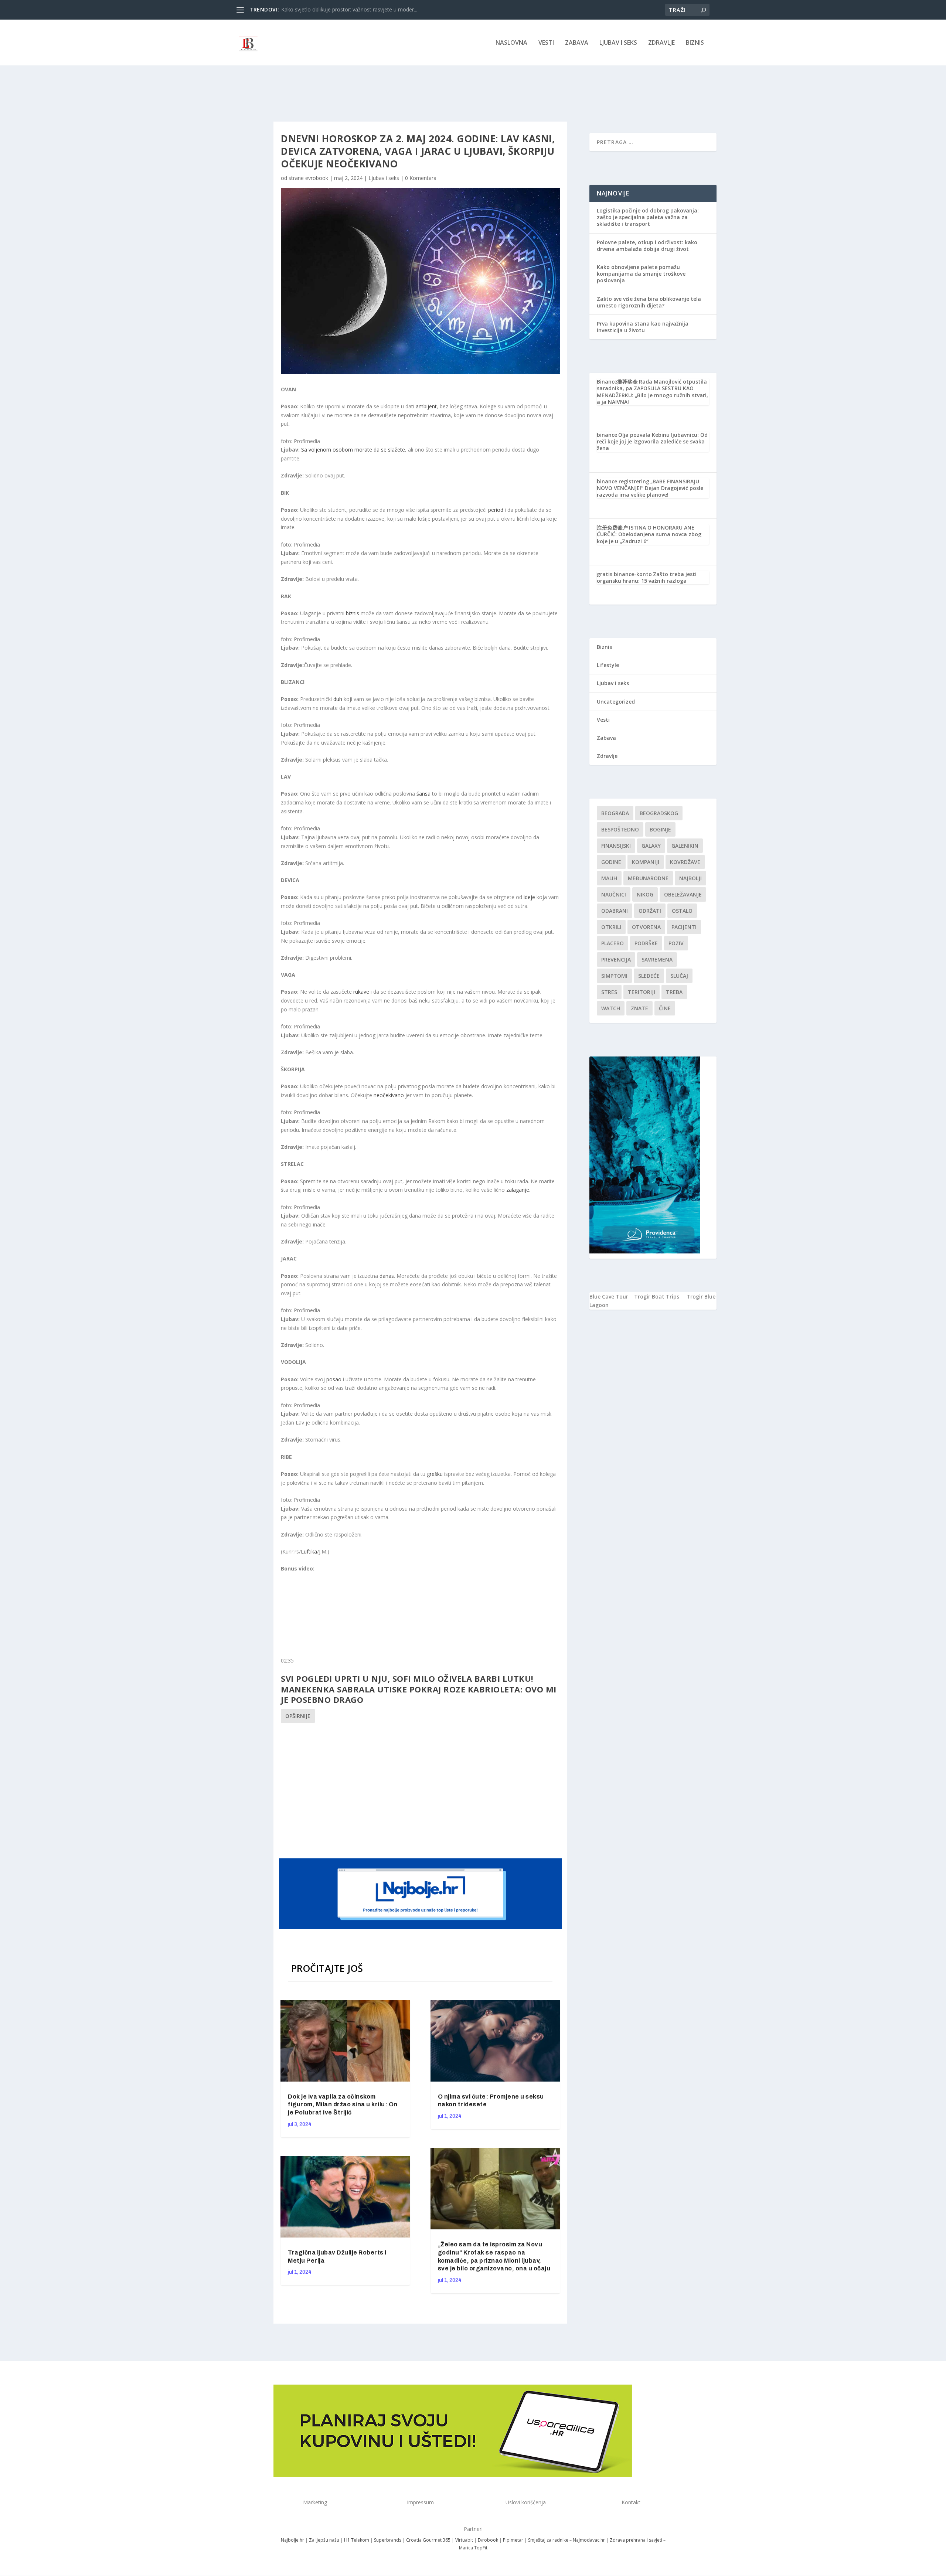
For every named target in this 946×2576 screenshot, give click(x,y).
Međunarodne (648, 878)
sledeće (649, 976)
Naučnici (614, 894)
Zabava (577, 43)
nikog (645, 894)
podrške (646, 943)
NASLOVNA (511, 43)
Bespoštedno (620, 829)
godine (611, 862)
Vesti (546, 43)
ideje (530, 897)
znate (639, 1008)
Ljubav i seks (618, 43)
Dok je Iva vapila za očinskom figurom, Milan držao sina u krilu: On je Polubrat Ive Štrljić (343, 2105)
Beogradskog (659, 813)
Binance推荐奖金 (617, 382)
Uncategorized (616, 702)
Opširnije (298, 1716)
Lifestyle (608, 665)
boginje (660, 829)
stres (609, 992)
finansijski (616, 846)
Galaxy (651, 846)
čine (665, 1008)
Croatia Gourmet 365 (428, 2540)
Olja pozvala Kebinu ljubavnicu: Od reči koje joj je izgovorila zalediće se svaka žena (652, 441)
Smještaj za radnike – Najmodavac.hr (566, 2540)
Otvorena (646, 927)
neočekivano (389, 1095)
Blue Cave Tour (609, 1296)
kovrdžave (685, 862)
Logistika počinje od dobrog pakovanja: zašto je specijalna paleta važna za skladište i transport (648, 217)
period (496, 510)
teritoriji (642, 992)
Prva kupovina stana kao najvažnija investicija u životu (643, 327)
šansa (424, 794)
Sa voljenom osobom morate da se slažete (353, 450)
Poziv (676, 943)
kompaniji (646, 862)
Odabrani (615, 911)
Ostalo (682, 911)
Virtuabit (464, 2540)
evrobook (317, 178)
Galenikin (685, 846)
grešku (435, 1474)
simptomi (614, 976)
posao (335, 1379)
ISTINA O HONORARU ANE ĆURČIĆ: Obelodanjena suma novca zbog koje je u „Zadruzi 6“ (649, 534)
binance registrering (623, 481)
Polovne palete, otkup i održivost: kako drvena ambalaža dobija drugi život (647, 246)
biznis (353, 613)
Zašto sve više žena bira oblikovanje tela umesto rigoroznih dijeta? (649, 302)
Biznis (695, 43)
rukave (362, 992)
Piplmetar (513, 2540)
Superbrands (388, 2540)
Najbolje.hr (292, 2540)
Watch (611, 1008)
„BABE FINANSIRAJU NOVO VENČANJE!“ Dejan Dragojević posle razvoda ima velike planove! (650, 488)
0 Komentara (421, 178)
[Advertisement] (421, 1790)
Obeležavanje (683, 894)
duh (338, 699)
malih (609, 878)
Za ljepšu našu (324, 2540)
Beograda (615, 813)
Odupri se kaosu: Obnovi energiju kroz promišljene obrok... (351, 9)
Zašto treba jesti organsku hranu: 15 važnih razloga (647, 577)
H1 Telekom (357, 2540)
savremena (657, 959)
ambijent (426, 406)
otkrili (611, 927)
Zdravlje (661, 43)
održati (650, 911)
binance (607, 435)
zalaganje (518, 1190)
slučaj (679, 976)
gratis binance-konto (624, 574)
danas (387, 1276)
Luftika (309, 1551)
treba (674, 992)
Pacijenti (684, 927)
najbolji (690, 878)
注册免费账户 (612, 528)
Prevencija (616, 959)
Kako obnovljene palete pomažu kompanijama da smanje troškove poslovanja (641, 274)
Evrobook (488, 2540)
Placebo (612, 943)
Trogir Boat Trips (657, 1296)
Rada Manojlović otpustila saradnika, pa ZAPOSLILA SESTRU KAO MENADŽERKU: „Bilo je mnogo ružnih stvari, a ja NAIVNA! (652, 392)
